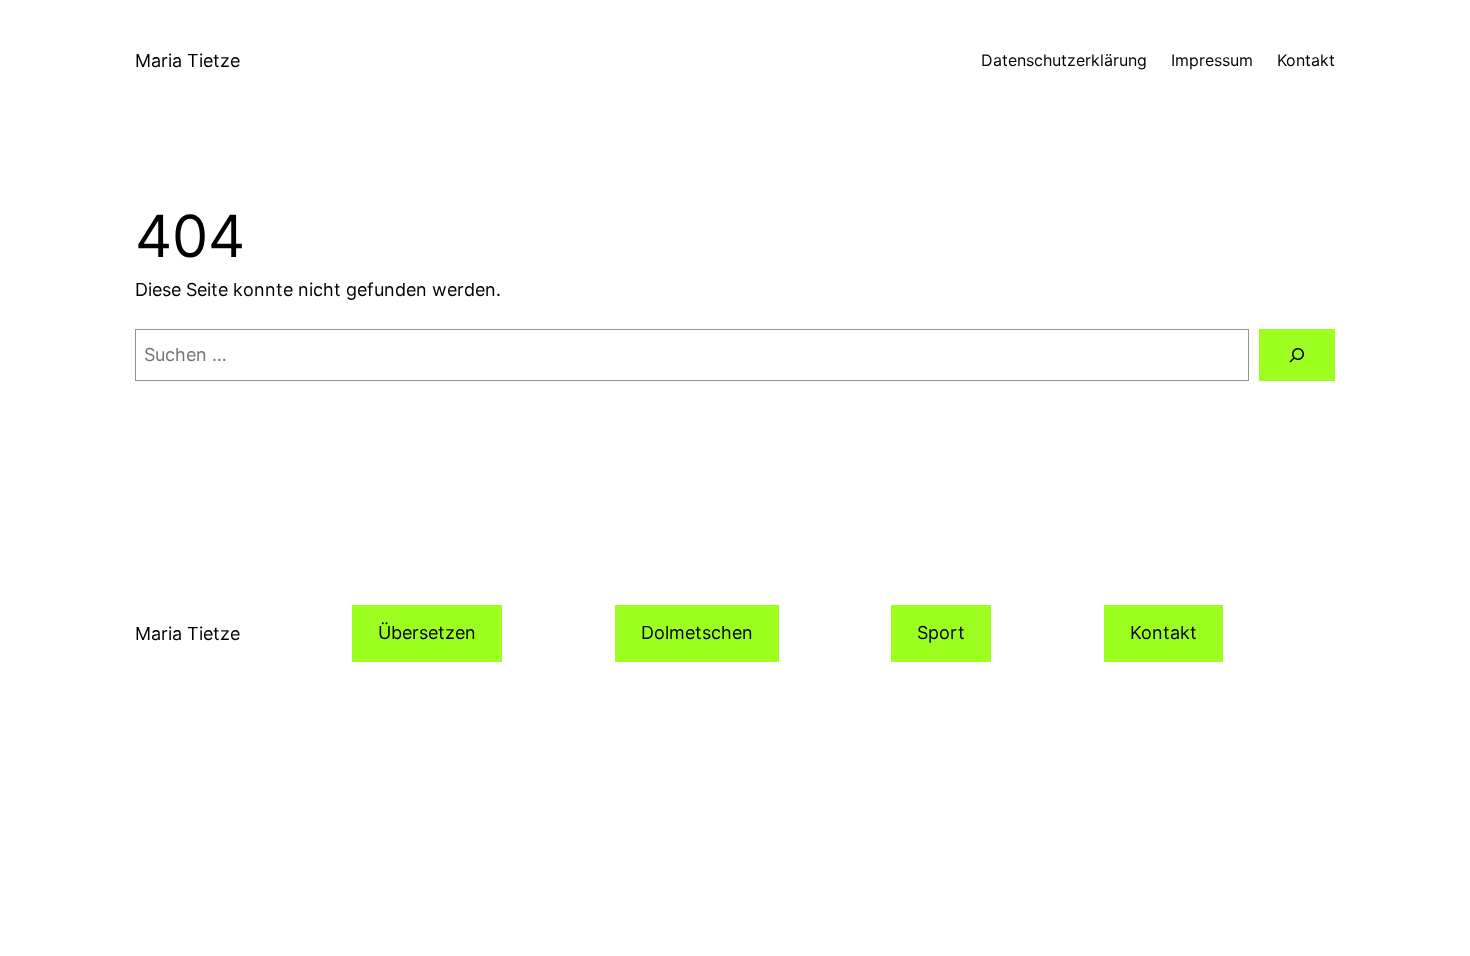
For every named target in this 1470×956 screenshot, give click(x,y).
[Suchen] (1297, 355)
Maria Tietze (187, 60)
